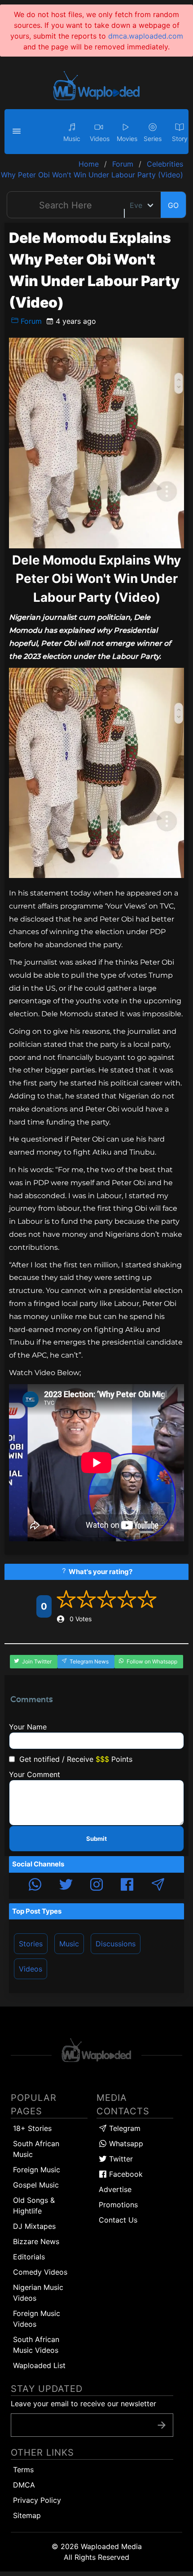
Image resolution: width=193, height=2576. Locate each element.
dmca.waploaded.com (146, 36)
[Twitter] (66, 1886)
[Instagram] (96, 1886)
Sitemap (27, 2515)
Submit (96, 1839)
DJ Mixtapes (34, 2226)
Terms (23, 2470)
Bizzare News (36, 2241)
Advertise (115, 2189)
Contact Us (118, 2220)
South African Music (36, 2149)
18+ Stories (32, 2128)
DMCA (24, 2485)
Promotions (118, 2205)
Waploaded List (39, 2365)
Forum (30, 321)
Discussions (116, 1944)
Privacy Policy (37, 2500)
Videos (31, 1969)
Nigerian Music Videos (38, 2293)
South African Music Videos (36, 2345)
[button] (18, 132)
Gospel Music (36, 2185)
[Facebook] (127, 1886)
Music (69, 1944)
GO (173, 205)
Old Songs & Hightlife (34, 2205)
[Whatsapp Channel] (35, 1886)
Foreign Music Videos (37, 2319)
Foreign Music (37, 2170)
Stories (31, 1944)
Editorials (29, 2257)
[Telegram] (158, 1886)
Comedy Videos (40, 2272)
